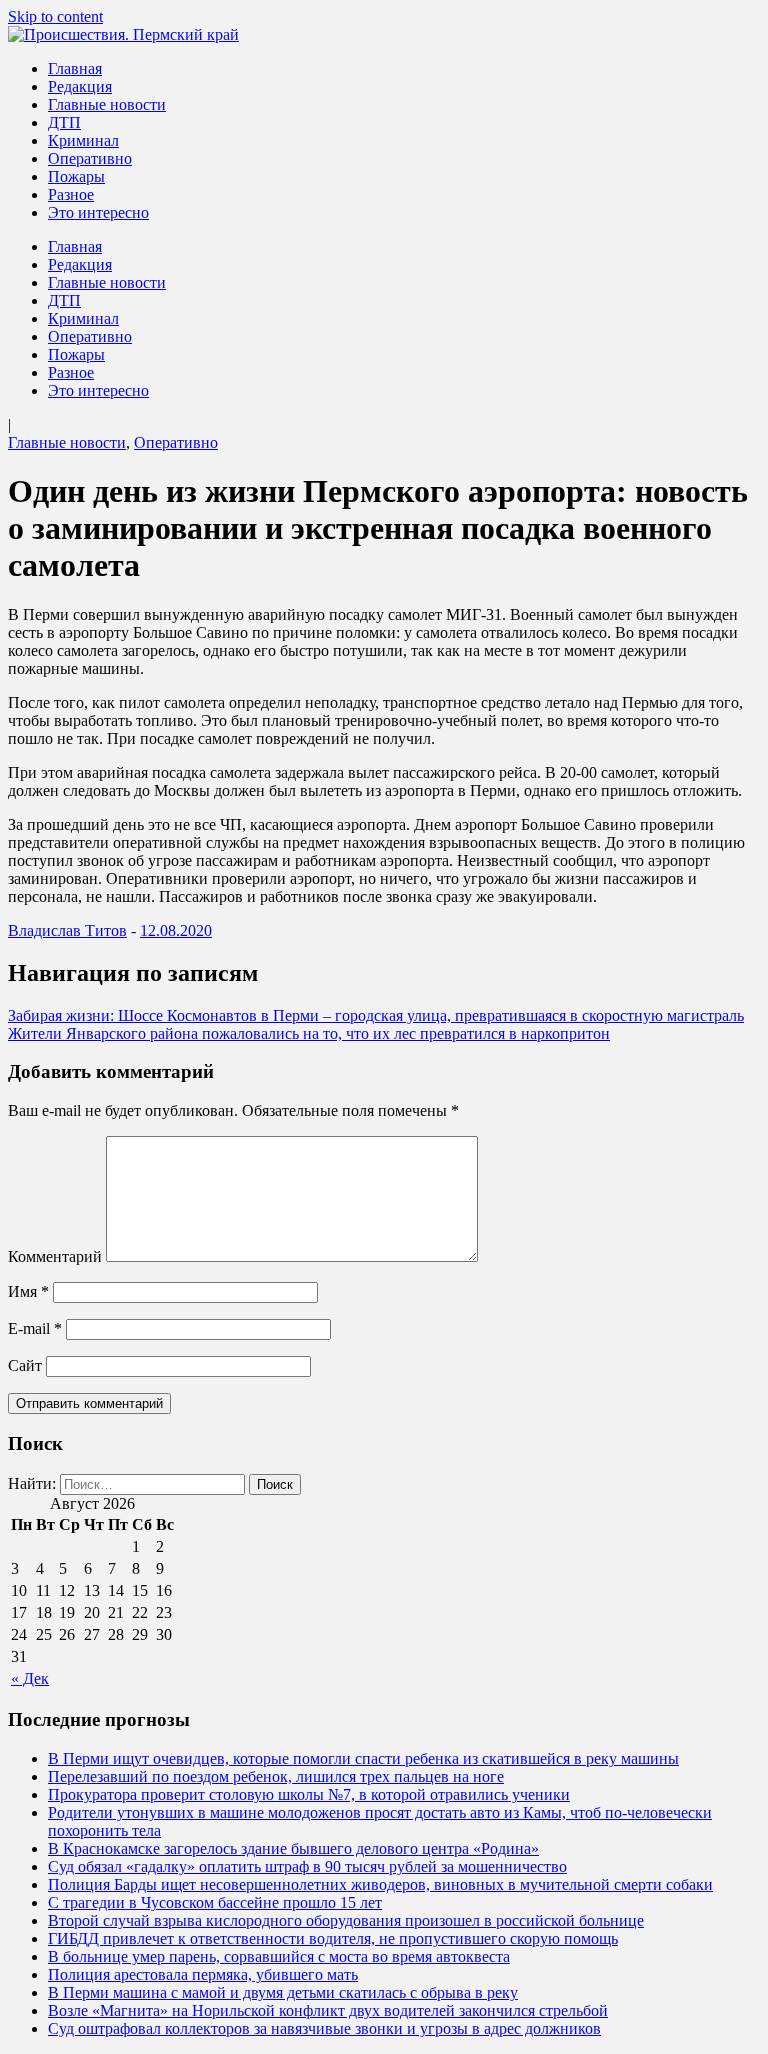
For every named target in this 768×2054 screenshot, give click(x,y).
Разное (71, 194)
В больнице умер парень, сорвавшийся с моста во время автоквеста (279, 1956)
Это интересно (98, 212)
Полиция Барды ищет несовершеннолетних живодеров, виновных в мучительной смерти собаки (380, 1884)
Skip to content (55, 16)
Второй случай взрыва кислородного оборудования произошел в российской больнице (346, 1920)
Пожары (76, 176)
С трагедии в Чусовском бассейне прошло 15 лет (215, 1902)
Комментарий (55, 1256)
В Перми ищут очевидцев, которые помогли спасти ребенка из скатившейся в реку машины (363, 1758)
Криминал (83, 140)
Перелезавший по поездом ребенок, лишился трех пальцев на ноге (276, 1776)
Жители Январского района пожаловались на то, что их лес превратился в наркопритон (309, 1033)
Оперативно (90, 158)
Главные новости (107, 104)
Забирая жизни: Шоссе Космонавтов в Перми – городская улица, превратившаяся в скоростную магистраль (376, 1015)
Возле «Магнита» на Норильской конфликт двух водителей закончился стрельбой (328, 2010)
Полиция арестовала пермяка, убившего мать (203, 1974)
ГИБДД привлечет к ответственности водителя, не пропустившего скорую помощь (333, 1938)
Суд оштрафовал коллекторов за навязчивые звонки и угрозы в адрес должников (324, 2028)
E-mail (35, 1328)
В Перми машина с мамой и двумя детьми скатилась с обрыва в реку (283, 1992)
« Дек (30, 1678)
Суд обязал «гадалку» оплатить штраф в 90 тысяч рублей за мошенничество (307, 1866)
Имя (28, 1291)
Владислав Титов (67, 930)
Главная (75, 68)
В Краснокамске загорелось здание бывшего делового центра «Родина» (293, 1848)
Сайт (25, 1365)
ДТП (64, 122)
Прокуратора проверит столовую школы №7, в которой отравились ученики (309, 1794)
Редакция (80, 86)
